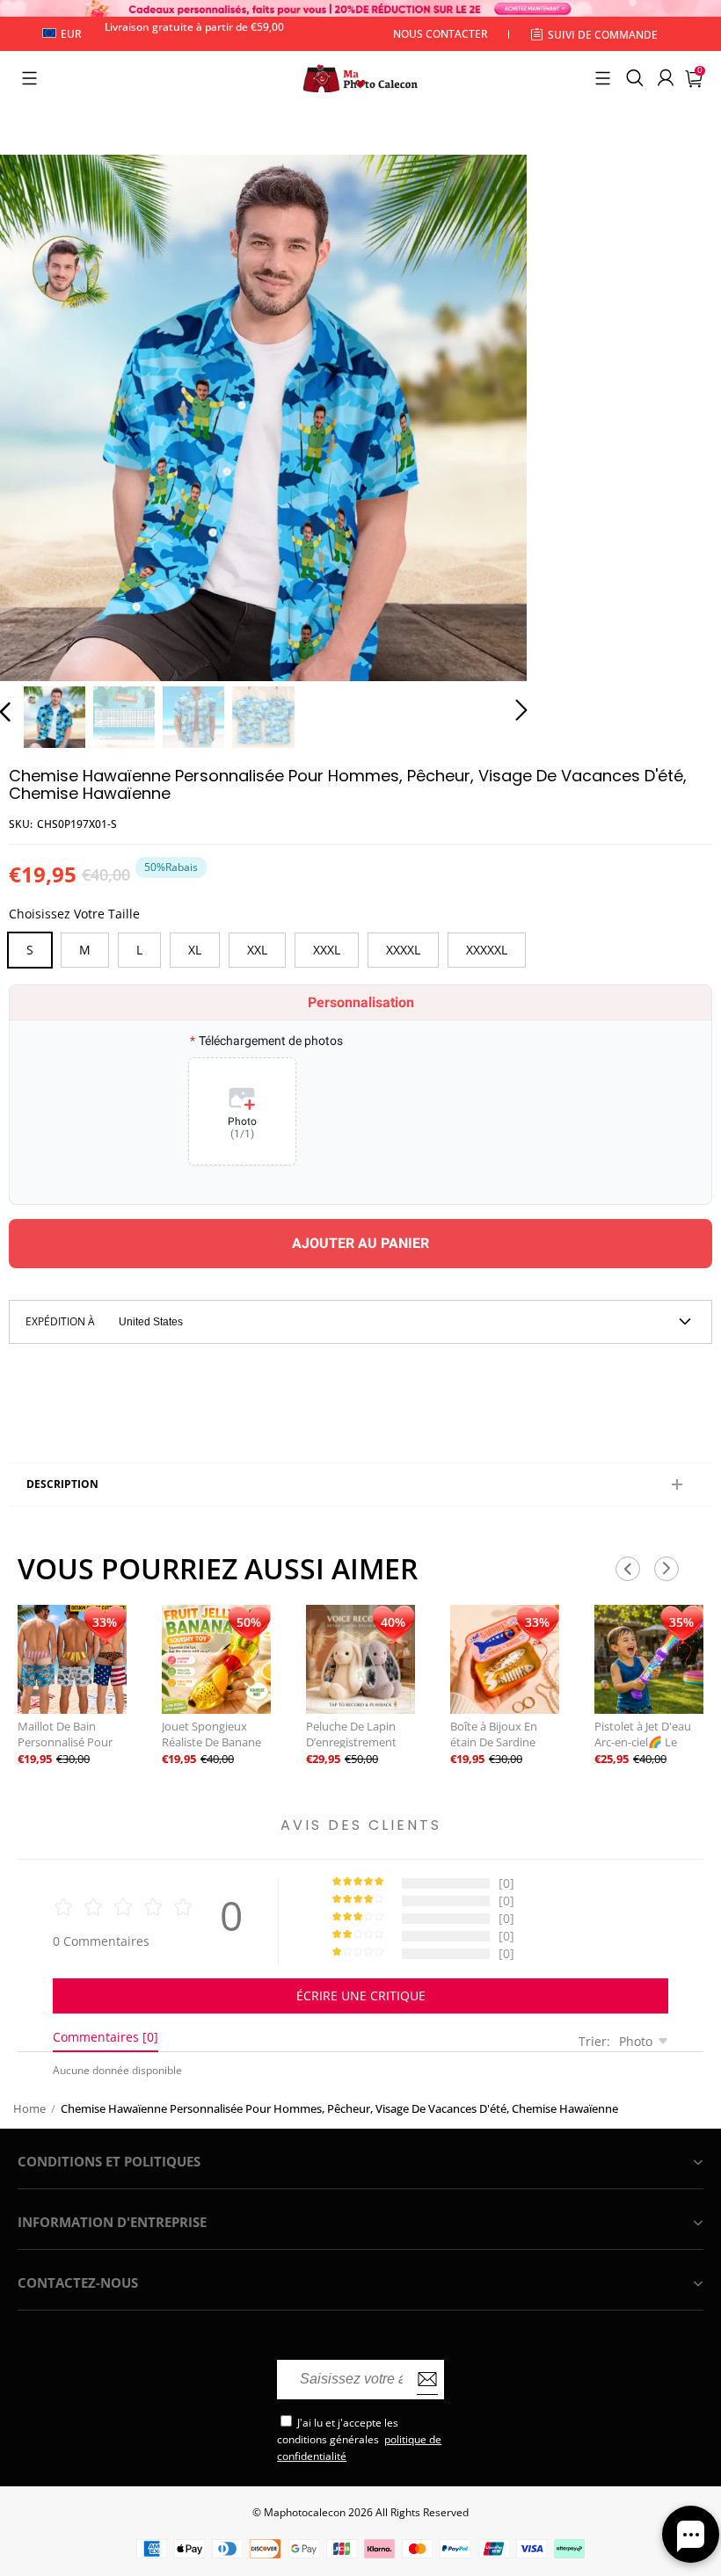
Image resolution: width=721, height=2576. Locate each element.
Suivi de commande (603, 35)
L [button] (139, 950)
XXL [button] (257, 950)
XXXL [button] (327, 950)
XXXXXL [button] (487, 950)
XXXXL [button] (403, 950)
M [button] (85, 950)
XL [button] (195, 950)
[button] (29, 78)
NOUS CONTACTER (441, 34)
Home (29, 2108)
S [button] (30, 950)
